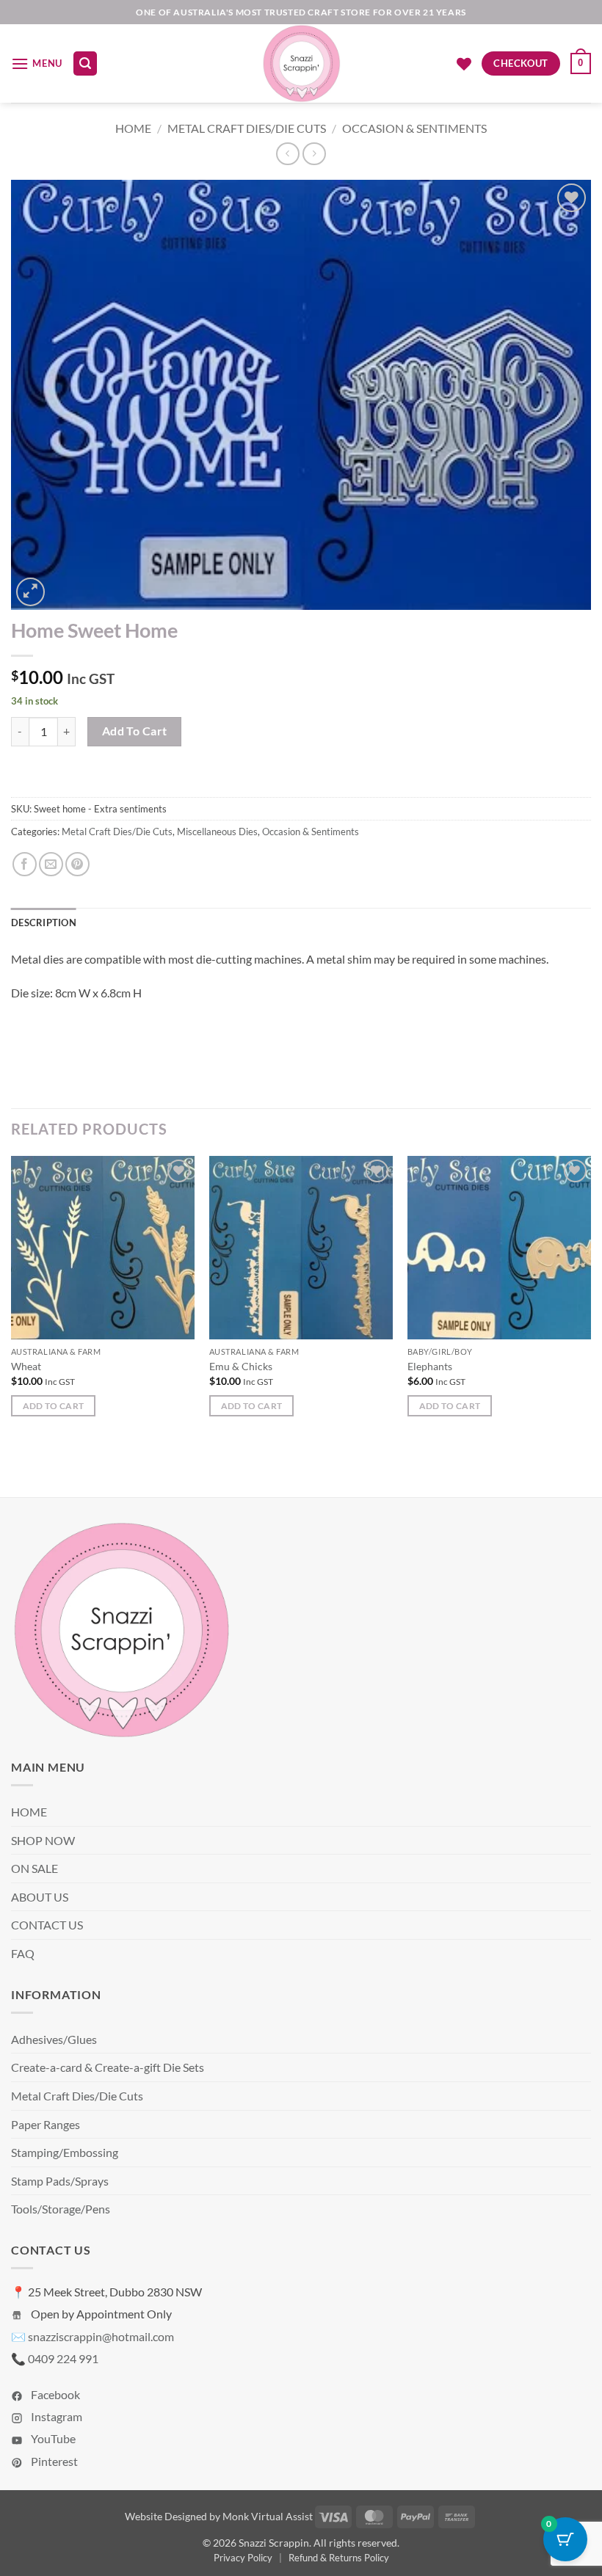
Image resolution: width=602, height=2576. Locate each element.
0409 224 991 (63, 2358)
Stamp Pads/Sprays (60, 2181)
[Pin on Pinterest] (77, 864)
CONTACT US (47, 1925)
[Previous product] (314, 154)
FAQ (23, 1953)
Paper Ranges (46, 2124)
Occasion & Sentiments (414, 128)
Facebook (54, 2394)
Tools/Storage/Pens (61, 2209)
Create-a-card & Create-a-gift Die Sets (108, 2067)
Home (133, 128)
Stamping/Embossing (65, 2152)
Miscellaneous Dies (217, 832)
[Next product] (287, 154)
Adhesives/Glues (54, 2039)
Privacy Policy (243, 2558)
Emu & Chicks (241, 1366)
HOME (29, 1812)
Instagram (55, 2416)
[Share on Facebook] (25, 864)
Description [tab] (44, 923)
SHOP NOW (43, 1840)
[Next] (590, 1299)
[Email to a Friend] (51, 864)
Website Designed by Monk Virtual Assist (219, 2516)
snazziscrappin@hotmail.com (101, 2336)
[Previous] (12, 1299)
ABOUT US (40, 1897)
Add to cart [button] (54, 1406)
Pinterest (53, 2461)
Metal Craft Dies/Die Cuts (247, 128)
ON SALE (35, 1868)
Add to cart (135, 731)
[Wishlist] (464, 64)
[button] (37, 63)
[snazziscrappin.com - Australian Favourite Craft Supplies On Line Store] (301, 63)
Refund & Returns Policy (339, 2558)
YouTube (52, 2438)
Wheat (26, 1366)
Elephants (430, 1366)
